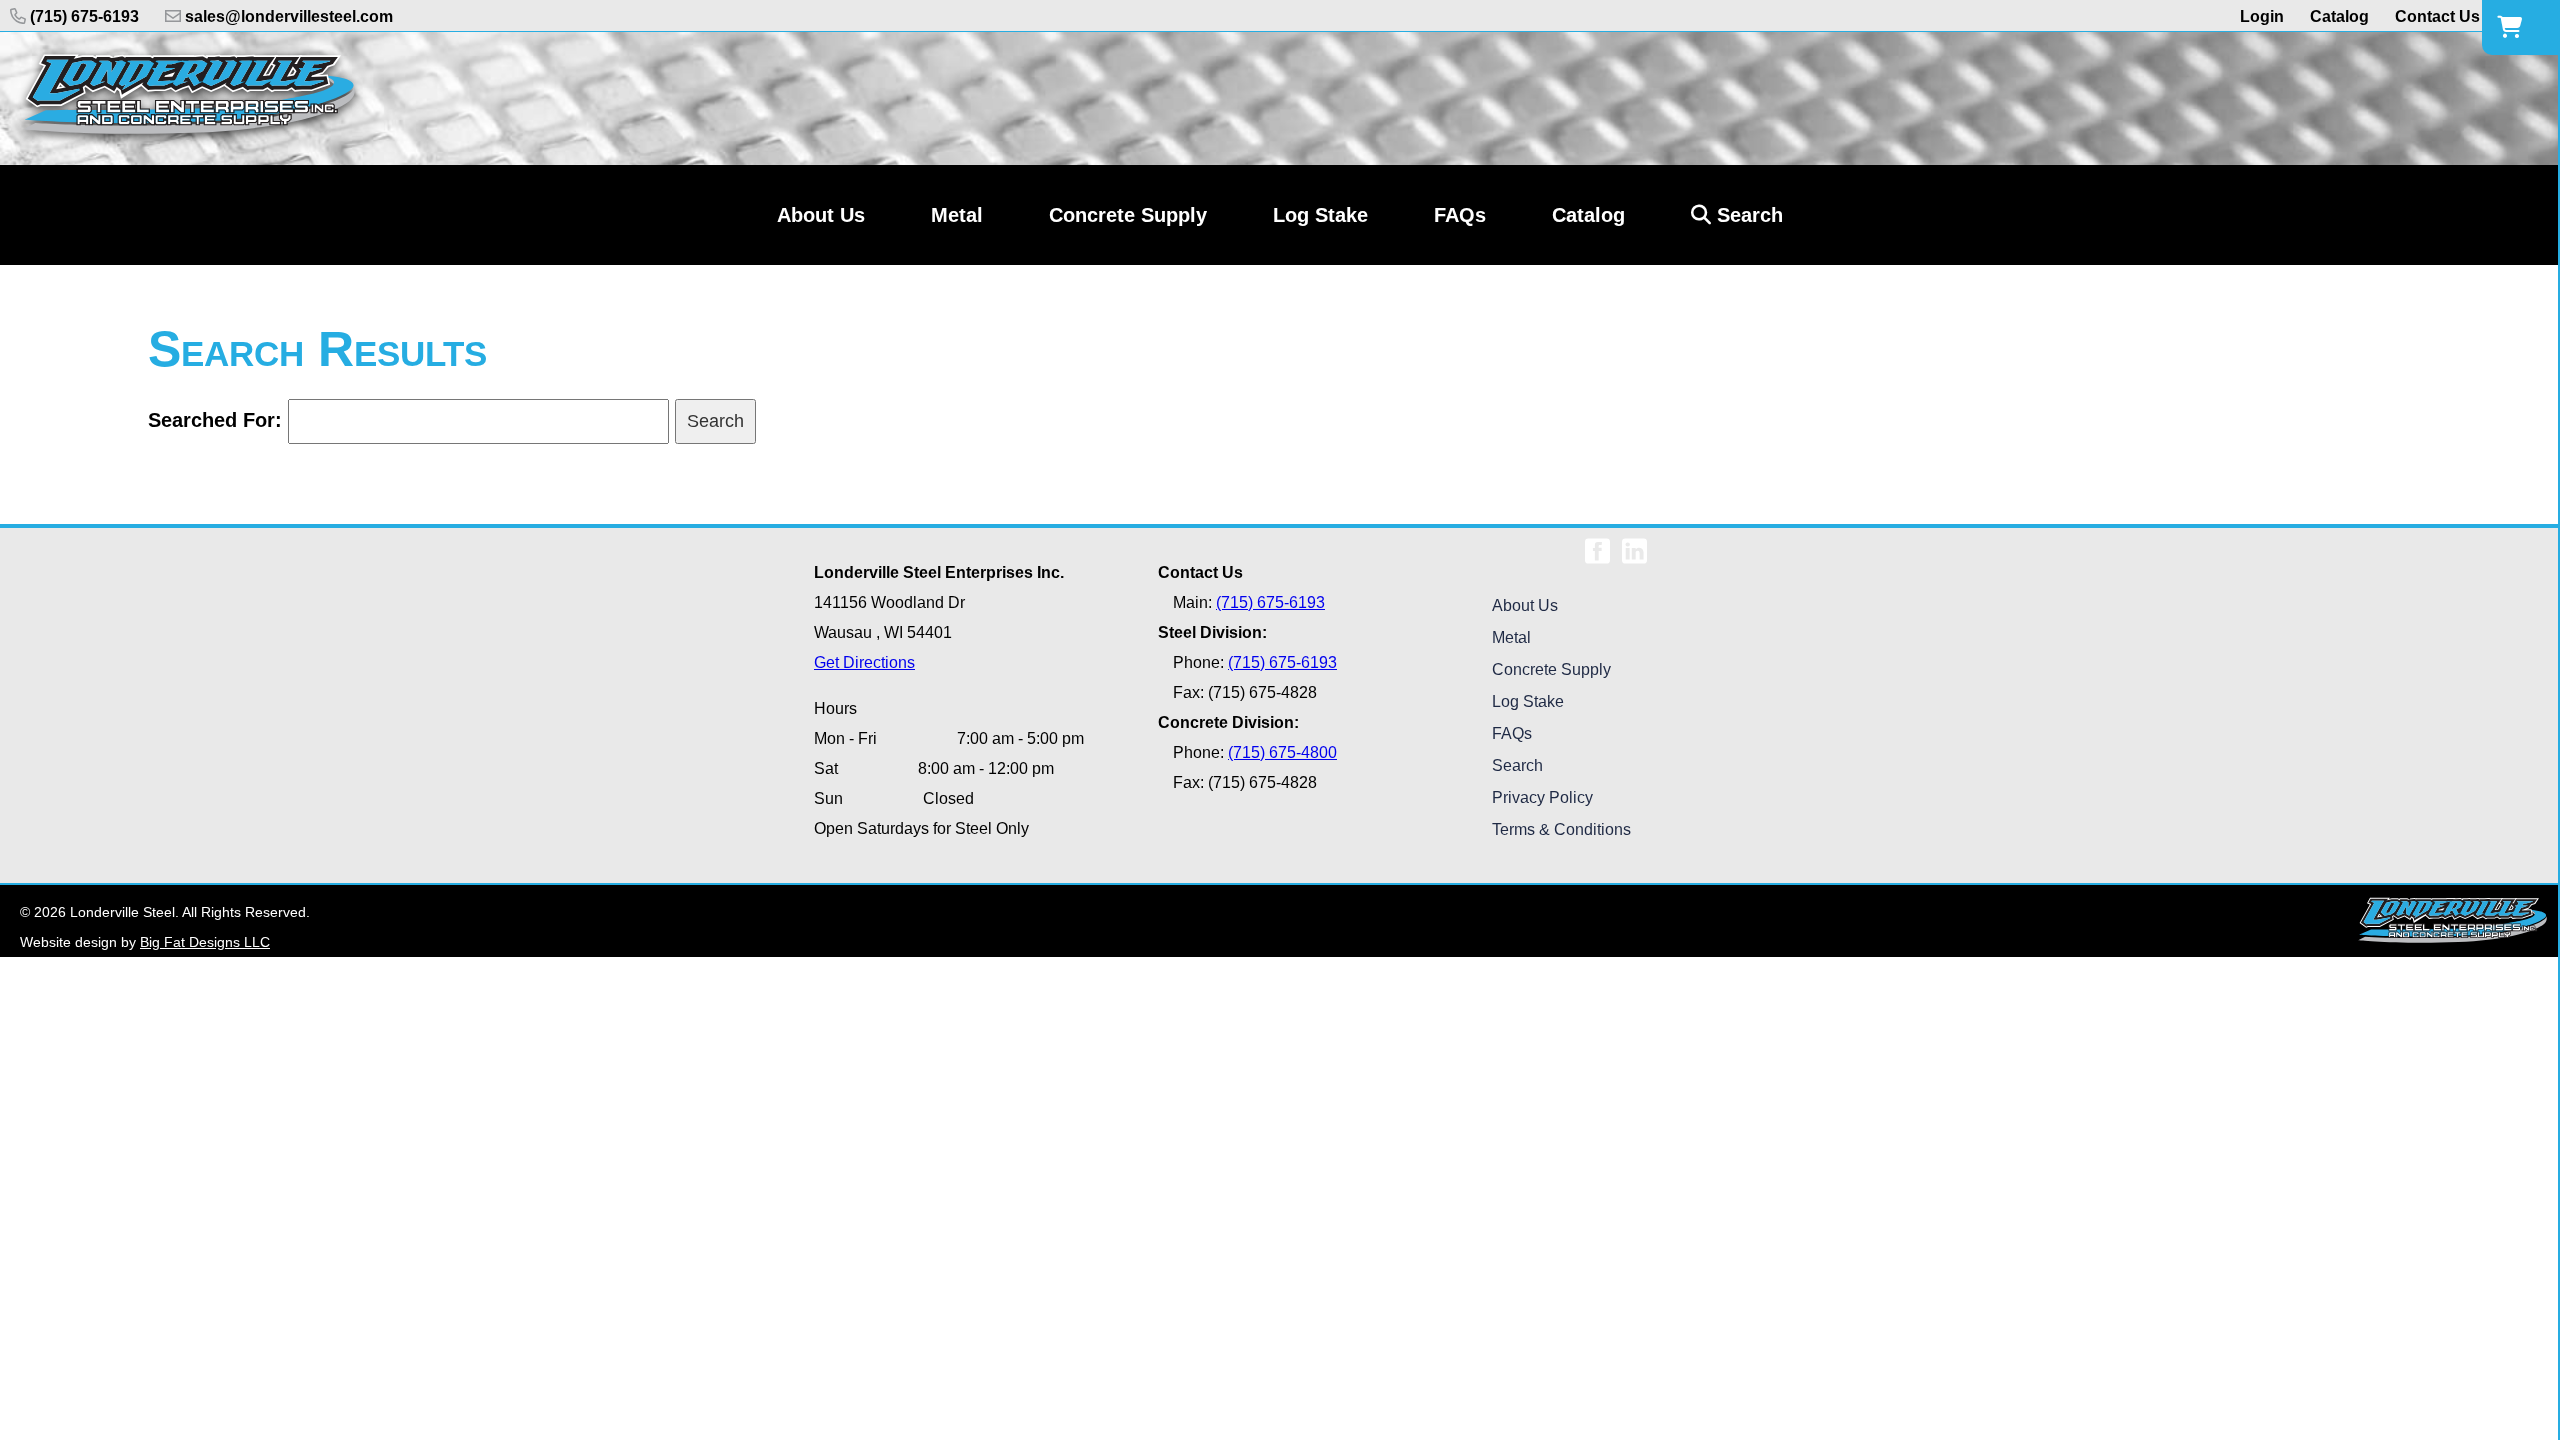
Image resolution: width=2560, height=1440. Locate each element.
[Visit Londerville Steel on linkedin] (1634, 543)
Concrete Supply (1551, 669)
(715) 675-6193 (82, 16)
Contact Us (2437, 16)
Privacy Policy (1542, 797)
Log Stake (1528, 701)
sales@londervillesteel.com (287, 16)
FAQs (1512, 733)
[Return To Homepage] (189, 98)
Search (1747, 215)
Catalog (2339, 16)
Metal (1511, 637)
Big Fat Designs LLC (205, 942)
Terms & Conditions (1561, 829)
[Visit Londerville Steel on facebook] (1597, 543)
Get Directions (864, 662)
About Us (1525, 605)
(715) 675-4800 (1282, 752)
